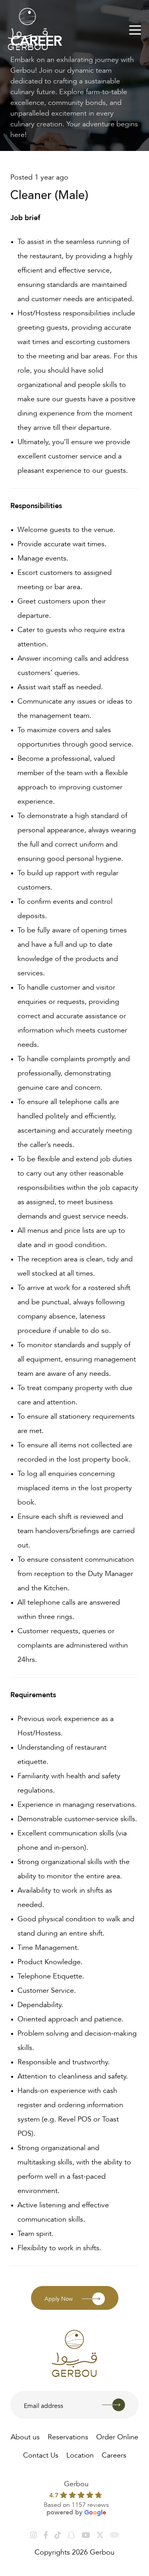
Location (80, 2454)
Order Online (117, 2436)
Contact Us (41, 2454)
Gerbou (76, 2483)
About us (25, 2436)
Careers (114, 2454)
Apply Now (59, 2298)
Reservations (68, 2436)
